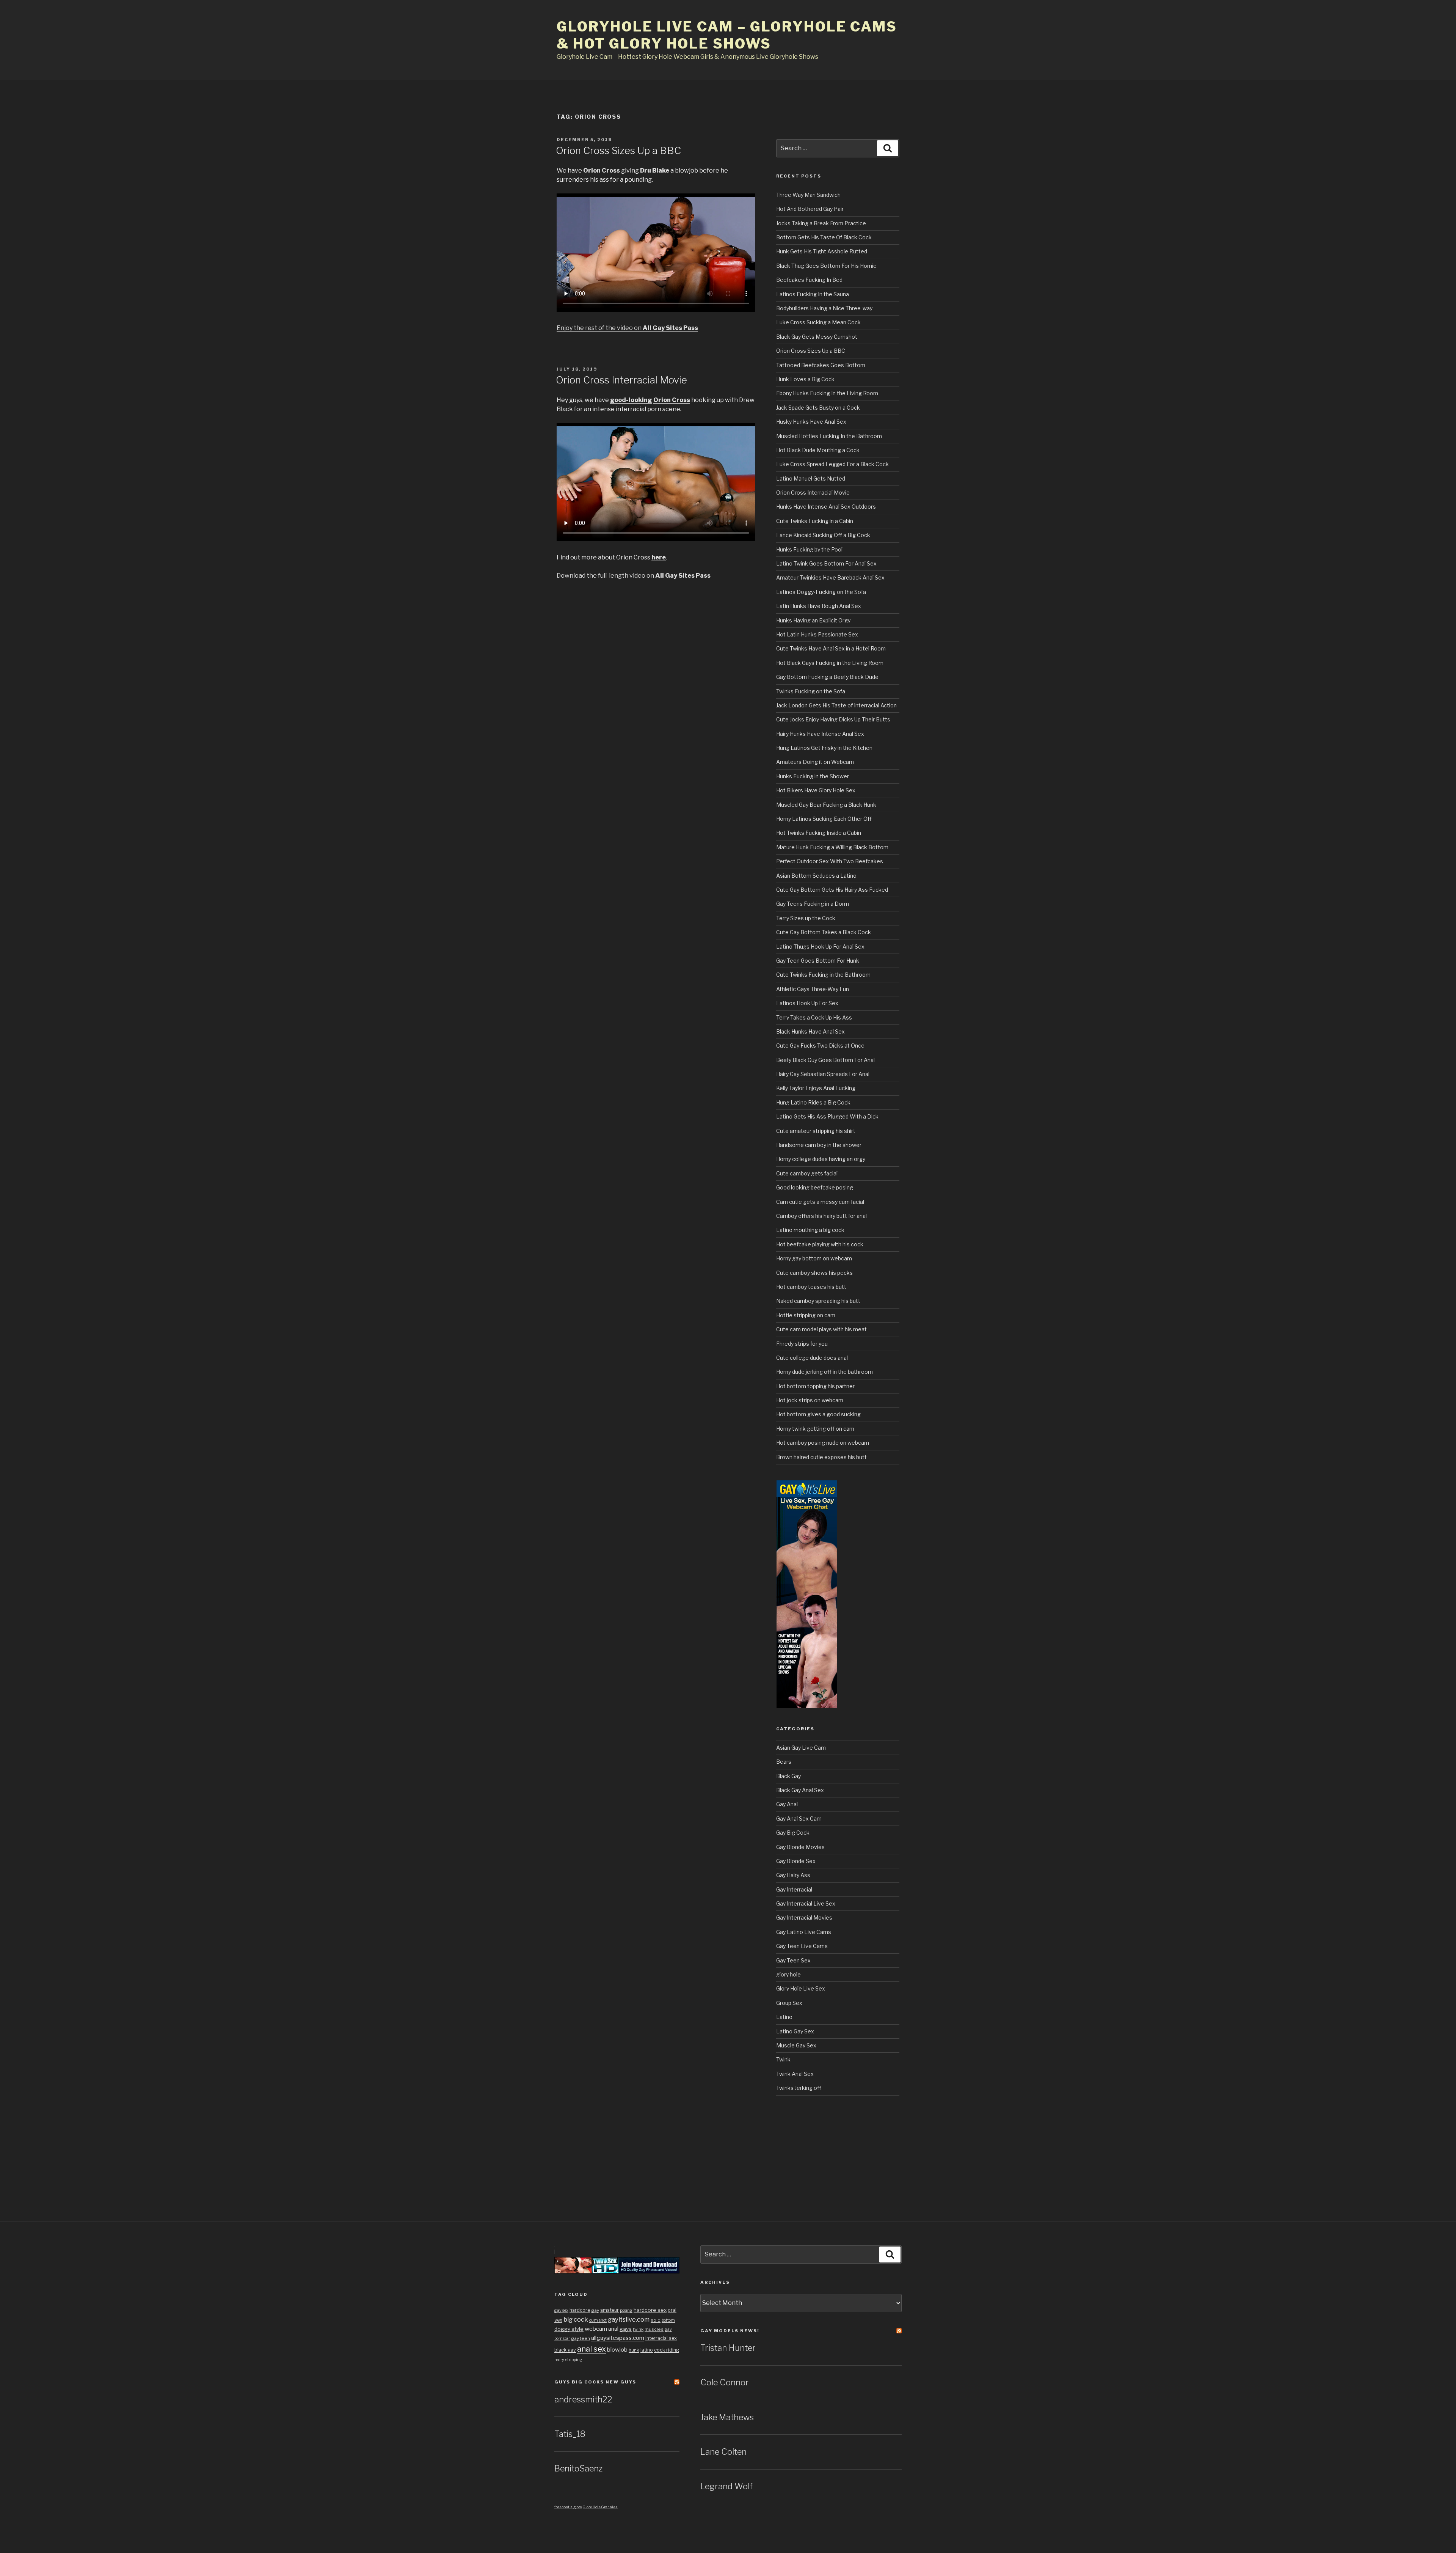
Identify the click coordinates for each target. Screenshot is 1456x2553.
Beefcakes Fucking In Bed (809, 280)
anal (613, 2329)
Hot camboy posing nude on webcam (823, 1443)
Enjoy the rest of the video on (627, 328)
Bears (784, 1762)
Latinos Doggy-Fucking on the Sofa (821, 592)
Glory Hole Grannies (600, 2507)
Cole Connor (725, 2382)
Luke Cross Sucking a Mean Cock (818, 322)
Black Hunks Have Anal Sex (810, 1031)
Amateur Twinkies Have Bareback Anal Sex (830, 577)
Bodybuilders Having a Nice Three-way (824, 308)
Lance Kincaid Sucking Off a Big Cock (823, 535)
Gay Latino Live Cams (804, 1932)
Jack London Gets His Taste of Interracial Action (836, 705)
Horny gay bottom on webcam (814, 1258)
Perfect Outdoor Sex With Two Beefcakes (830, 861)
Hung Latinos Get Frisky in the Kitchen (824, 748)
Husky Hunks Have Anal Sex (811, 422)
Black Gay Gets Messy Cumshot (817, 337)
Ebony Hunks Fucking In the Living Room (827, 393)
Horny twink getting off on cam (815, 1429)
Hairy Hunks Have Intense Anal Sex (820, 734)
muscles (654, 2329)
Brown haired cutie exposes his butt (821, 1457)
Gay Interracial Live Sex (806, 1903)
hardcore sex (650, 2310)
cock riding (667, 2350)
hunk (634, 2350)
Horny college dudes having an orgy (821, 1159)
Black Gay (788, 1776)
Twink (783, 2059)
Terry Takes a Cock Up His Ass (814, 1017)
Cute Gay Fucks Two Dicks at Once (820, 1046)
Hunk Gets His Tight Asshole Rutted (822, 251)
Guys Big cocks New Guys (595, 2382)
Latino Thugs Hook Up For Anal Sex (820, 947)
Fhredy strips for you (802, 1344)
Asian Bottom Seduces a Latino (816, 876)
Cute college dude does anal (812, 1358)
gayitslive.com (629, 2319)
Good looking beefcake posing (815, 1187)
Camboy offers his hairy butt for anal (821, 1216)
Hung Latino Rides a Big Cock (813, 1102)
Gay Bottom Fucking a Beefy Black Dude (827, 677)
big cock (576, 2319)
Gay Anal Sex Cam (799, 1819)
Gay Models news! (730, 2331)
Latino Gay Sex (795, 2031)
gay (595, 2310)
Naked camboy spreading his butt (818, 1301)
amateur (610, 2310)
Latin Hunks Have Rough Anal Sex (819, 606)
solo (656, 2320)
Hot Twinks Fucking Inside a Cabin (819, 833)
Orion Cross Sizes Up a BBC (618, 150)
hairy (559, 2360)
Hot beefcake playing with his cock (820, 1244)
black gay (565, 2350)
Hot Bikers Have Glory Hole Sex (816, 790)
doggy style (569, 2329)
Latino (784, 2017)
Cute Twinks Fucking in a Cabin (815, 521)
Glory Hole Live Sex (801, 1988)
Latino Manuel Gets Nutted (811, 478)
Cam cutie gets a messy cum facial (820, 1202)
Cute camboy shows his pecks (814, 1273)
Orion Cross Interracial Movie (621, 380)
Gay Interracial (794, 1889)
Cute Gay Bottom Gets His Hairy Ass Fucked (832, 890)
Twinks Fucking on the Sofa (811, 691)
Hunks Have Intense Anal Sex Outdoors (826, 507)
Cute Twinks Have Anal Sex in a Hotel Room (831, 648)
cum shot (598, 2320)
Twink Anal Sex (795, 2074)
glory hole (788, 1974)
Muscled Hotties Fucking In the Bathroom (829, 436)
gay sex (561, 2310)
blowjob (617, 2350)
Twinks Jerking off (799, 2088)
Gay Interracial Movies (804, 1917)
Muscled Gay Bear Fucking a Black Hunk (826, 805)
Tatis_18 (570, 2434)
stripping (574, 2360)
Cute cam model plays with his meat (821, 1329)
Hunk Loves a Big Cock (805, 379)
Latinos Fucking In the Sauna (813, 294)
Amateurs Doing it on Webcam (815, 762)
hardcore (580, 2310)
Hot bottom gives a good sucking (818, 1414)
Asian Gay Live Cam (801, 1748)
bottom (668, 2320)
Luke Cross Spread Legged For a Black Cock (832, 464)
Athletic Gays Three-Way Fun (813, 989)
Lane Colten (723, 2452)
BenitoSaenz (578, 2468)
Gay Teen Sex (793, 1960)
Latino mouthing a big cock (810, 1230)
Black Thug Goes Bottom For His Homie (826, 266)
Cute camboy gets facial (807, 1173)
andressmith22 (583, 2399)
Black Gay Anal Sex (800, 1790)
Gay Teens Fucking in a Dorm (813, 904)
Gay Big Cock (793, 1833)
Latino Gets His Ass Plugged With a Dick (827, 1116)
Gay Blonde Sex (796, 1861)
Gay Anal (787, 1804)
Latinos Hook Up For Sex (807, 1003)
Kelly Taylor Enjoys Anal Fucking (816, 1088)
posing (626, 2310)
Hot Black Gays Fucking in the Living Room (830, 663)
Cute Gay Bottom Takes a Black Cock (824, 932)
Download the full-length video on (634, 576)
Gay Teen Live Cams (802, 1946)
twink (638, 2329)
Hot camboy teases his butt (811, 1287)
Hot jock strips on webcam (810, 1400)
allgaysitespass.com (618, 2338)
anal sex (591, 2349)
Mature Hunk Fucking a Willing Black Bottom (832, 847)
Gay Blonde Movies (800, 1847)
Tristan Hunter (728, 2348)
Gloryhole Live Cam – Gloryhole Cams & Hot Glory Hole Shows (727, 35)
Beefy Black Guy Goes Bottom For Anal (825, 1060)
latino (647, 2350)
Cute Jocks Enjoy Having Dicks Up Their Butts (833, 719)
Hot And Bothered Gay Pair (810, 209)
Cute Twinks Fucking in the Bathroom (823, 975)
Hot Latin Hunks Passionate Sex (817, 634)
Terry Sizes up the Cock (806, 918)
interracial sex (661, 2338)
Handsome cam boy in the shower (819, 1145)
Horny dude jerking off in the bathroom (824, 1372)
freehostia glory (568, 2507)
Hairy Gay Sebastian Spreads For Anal (823, 1074)
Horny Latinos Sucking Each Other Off (824, 819)
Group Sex (789, 2003)
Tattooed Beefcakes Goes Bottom (821, 365)
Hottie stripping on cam (806, 1315)
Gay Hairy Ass (793, 1875)
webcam (596, 2329)
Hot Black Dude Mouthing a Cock (818, 450)
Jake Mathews (727, 2417)
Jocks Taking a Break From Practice (821, 223)
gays (626, 2329)
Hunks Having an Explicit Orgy (813, 620)
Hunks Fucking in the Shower (813, 776)
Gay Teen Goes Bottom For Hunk (818, 961)
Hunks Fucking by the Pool (809, 549)
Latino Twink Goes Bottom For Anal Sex (826, 563)
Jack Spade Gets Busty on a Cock (818, 408)
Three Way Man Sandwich (808, 195)
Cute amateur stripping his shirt (816, 1131)
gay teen (581, 2338)
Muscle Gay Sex (796, 2045)
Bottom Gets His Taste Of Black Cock (824, 237)
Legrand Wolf (726, 2486)
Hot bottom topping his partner (815, 1386)
